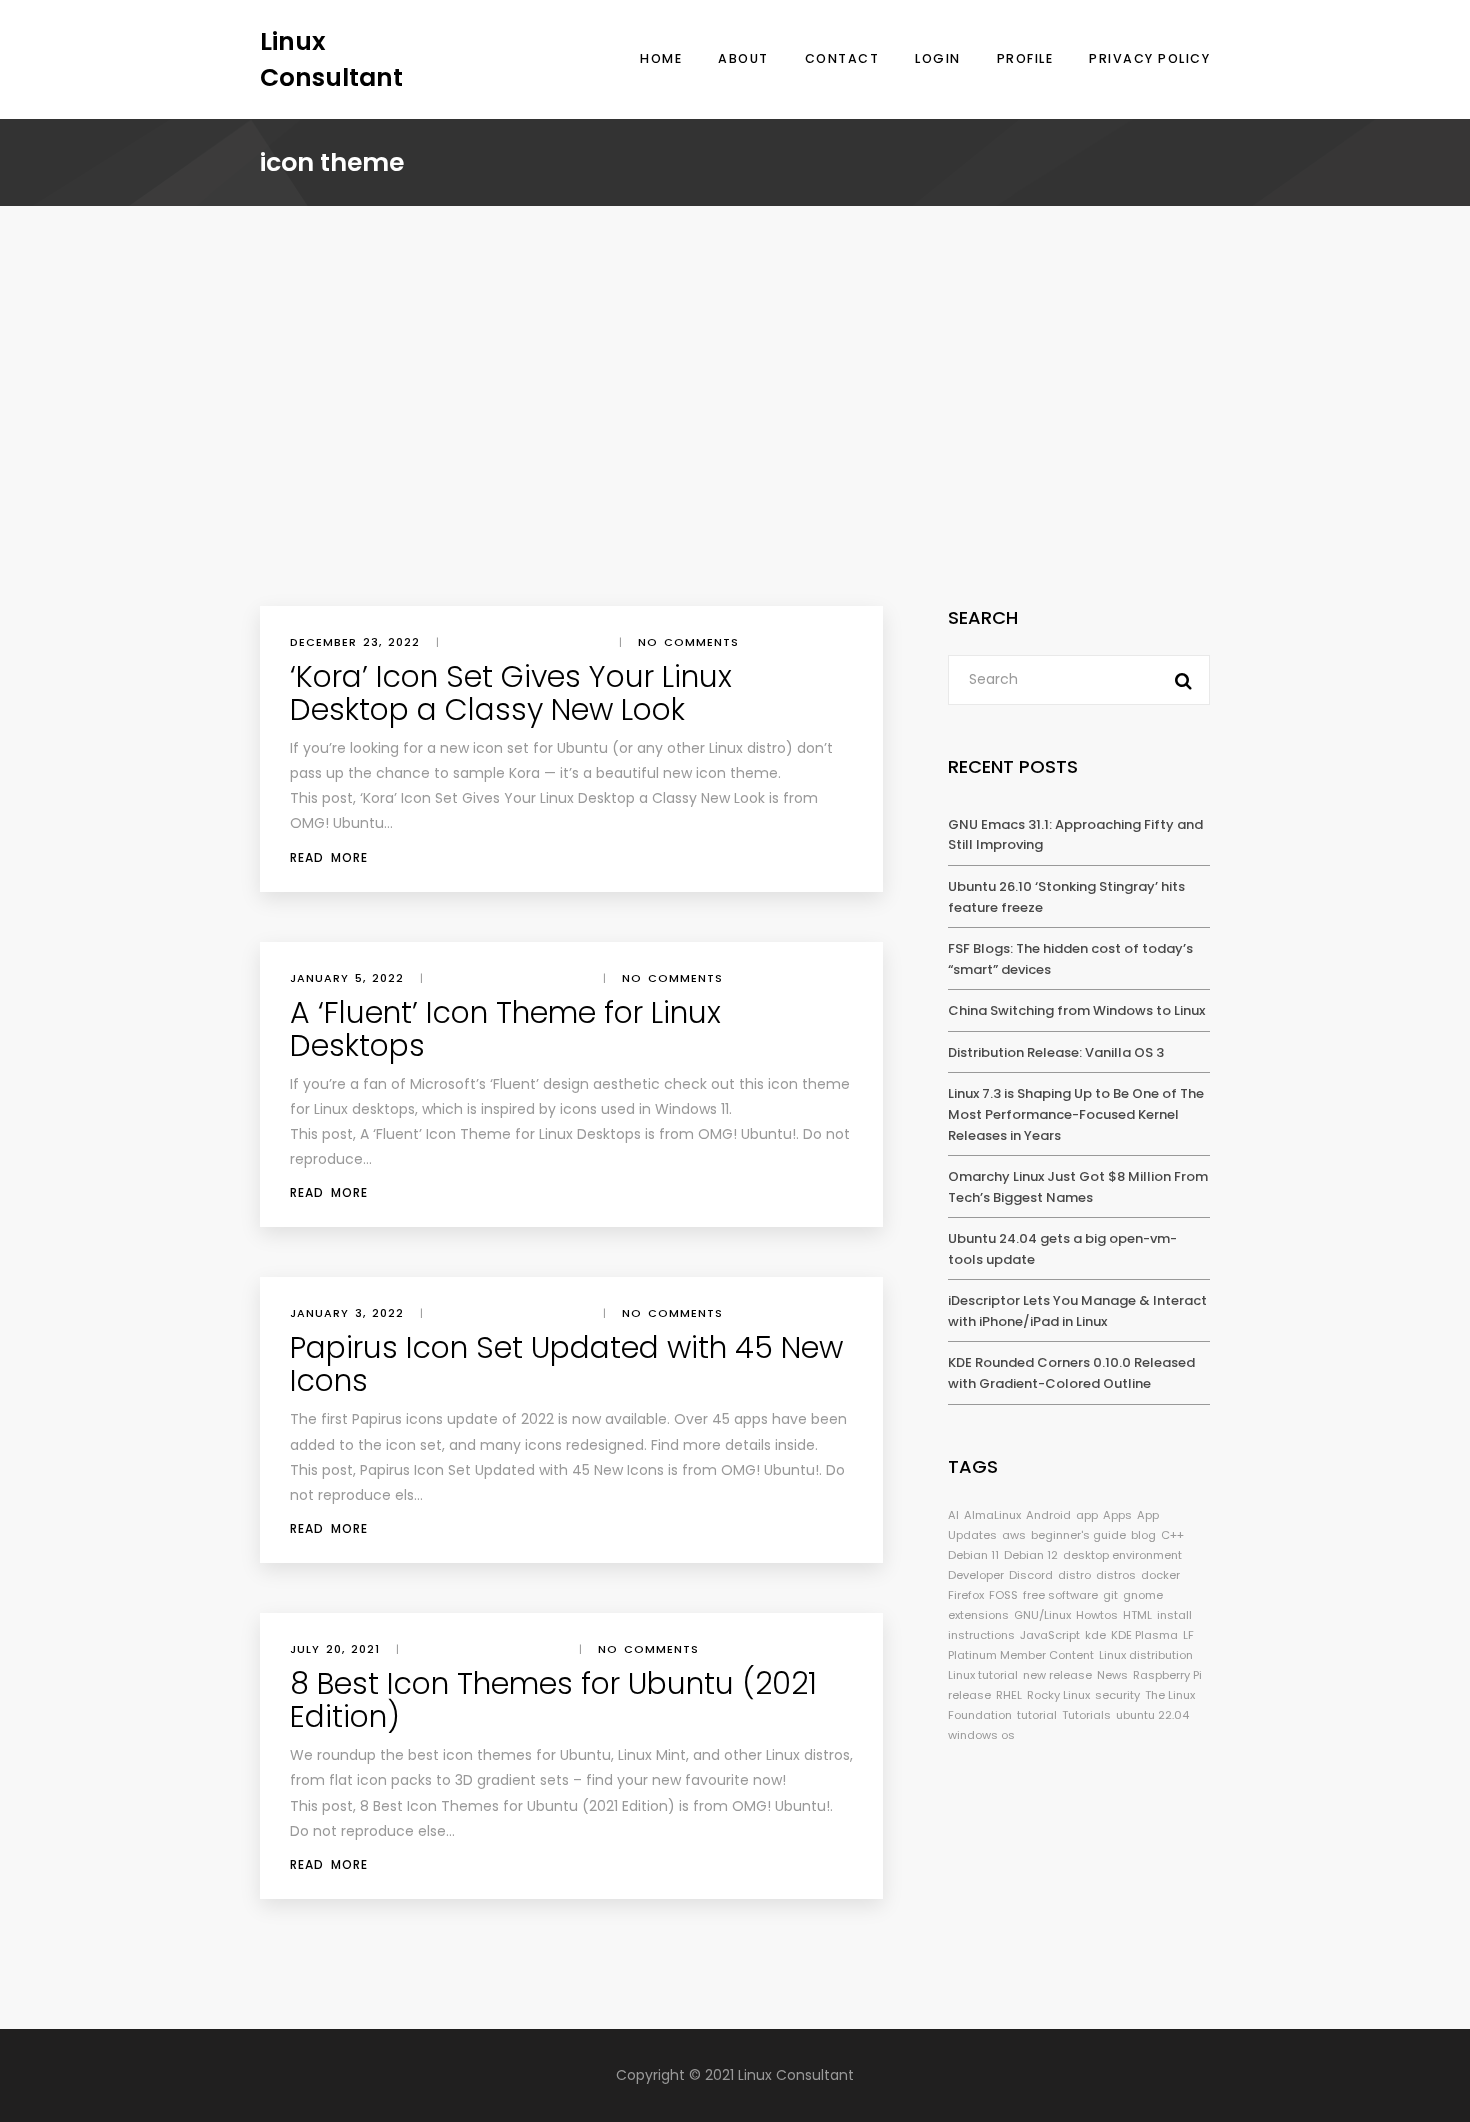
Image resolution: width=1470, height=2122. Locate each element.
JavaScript (1050, 1635)
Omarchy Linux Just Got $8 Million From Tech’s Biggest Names (1078, 1187)
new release (1057, 1675)
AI (953, 1515)
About (743, 58)
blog (1143, 1535)
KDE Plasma (1144, 1635)
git (1110, 1595)
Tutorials (1086, 1715)
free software (1060, 1595)
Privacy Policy (1149, 58)
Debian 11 (973, 1555)
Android (1048, 1515)
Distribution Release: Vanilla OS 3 (1056, 1052)
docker (1160, 1575)
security (1117, 1695)
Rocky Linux (1058, 1695)
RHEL (1009, 1695)
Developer (976, 1575)
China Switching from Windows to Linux (1076, 1010)
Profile (1025, 58)
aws (1014, 1535)
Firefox (966, 1595)
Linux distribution (1146, 1655)
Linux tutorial (983, 1675)
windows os (981, 1735)
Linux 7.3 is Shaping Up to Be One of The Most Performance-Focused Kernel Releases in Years (1076, 1114)
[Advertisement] (735, 456)
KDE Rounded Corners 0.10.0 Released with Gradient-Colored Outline (1071, 1373)
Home (661, 58)
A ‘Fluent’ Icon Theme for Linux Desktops (505, 1029)
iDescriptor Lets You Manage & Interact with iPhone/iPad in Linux (1077, 1311)
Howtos (1097, 1615)
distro (1074, 1575)
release (969, 1695)
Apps (1117, 1515)
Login (938, 58)
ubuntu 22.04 (1152, 1715)
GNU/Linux (1042, 1615)
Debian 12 (1031, 1555)
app (1087, 1515)
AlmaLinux (992, 1515)
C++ (1172, 1535)
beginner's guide (1078, 1535)
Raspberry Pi (1167, 1675)
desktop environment (1122, 1555)
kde (1095, 1635)
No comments (688, 642)
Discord (1031, 1575)
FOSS (1003, 1595)
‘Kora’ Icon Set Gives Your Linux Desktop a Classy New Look (511, 693)
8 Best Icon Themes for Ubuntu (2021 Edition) (553, 1700)
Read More (329, 857)
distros (1116, 1575)
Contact (842, 58)
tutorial (1037, 1715)
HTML (1137, 1615)
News (1112, 1675)
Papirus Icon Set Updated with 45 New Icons (566, 1364)
